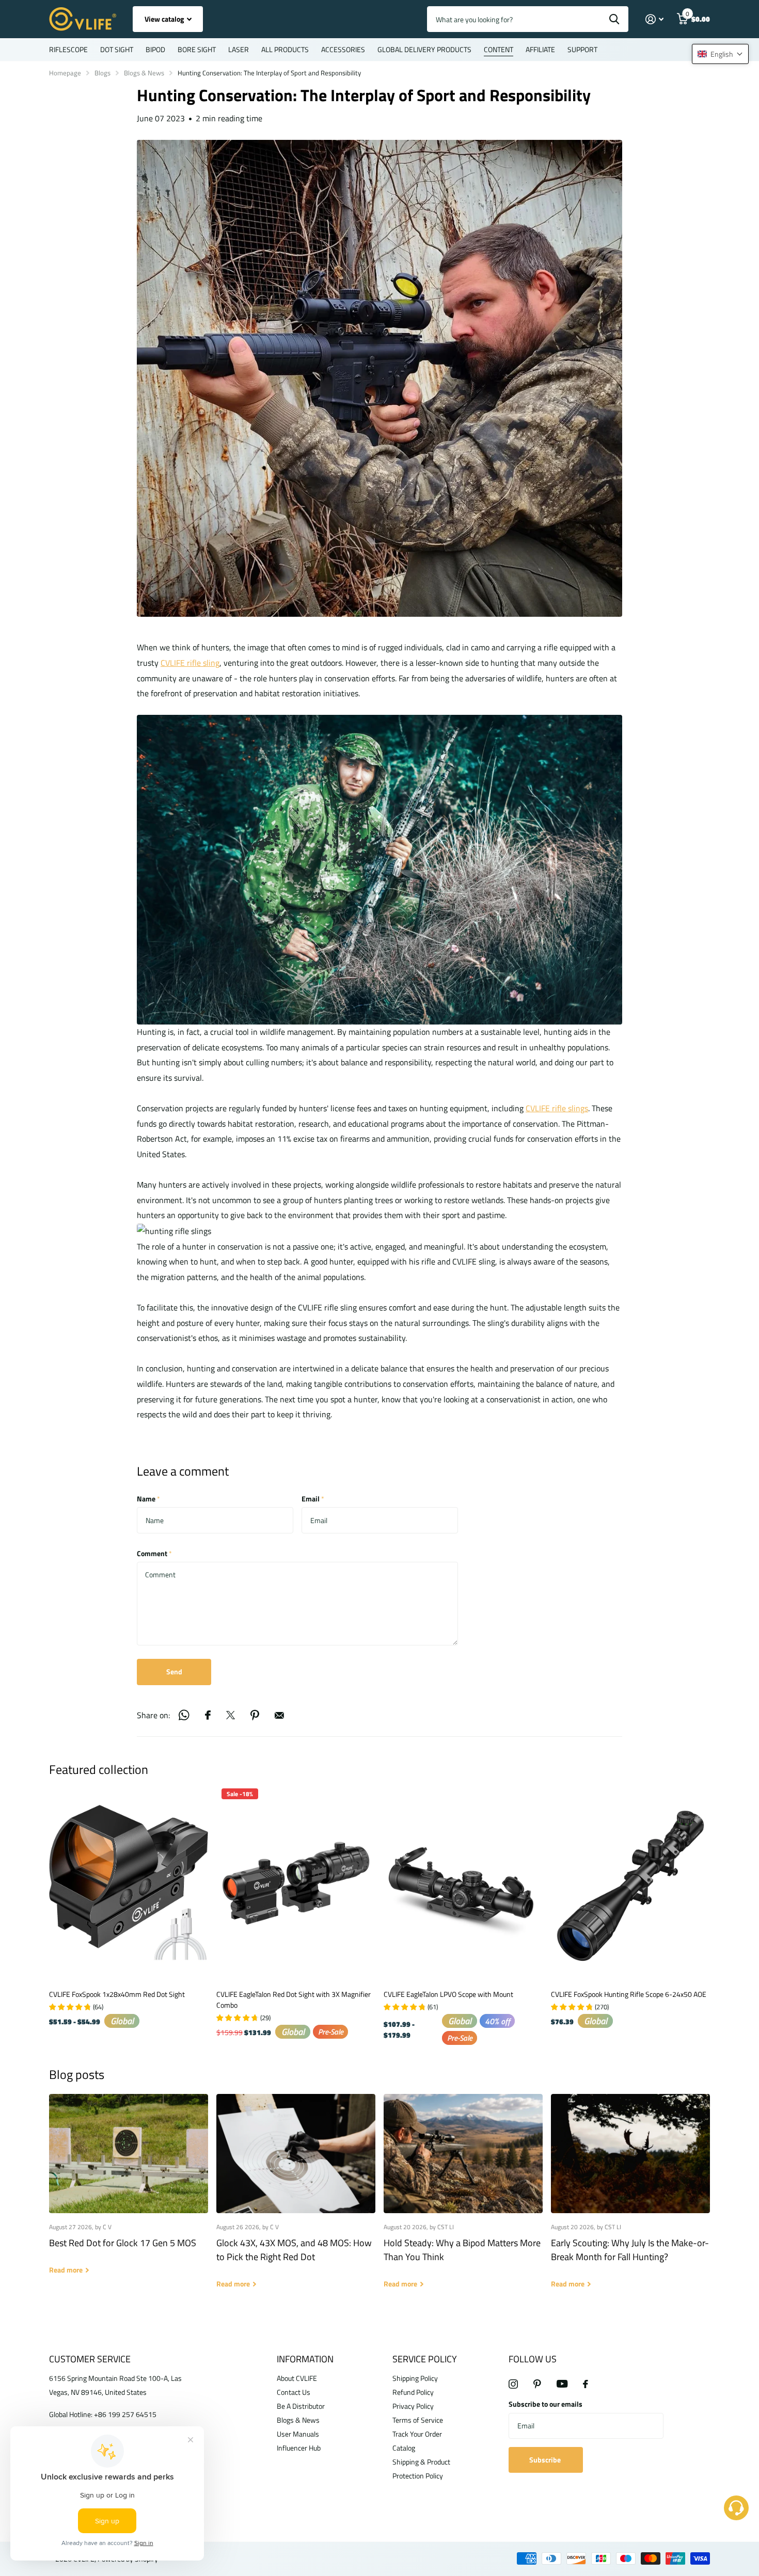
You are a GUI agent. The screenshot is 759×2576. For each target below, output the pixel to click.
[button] (720, 54)
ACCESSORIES (343, 49)
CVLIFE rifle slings (557, 1108)
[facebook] (586, 2384)
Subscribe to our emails (545, 2404)
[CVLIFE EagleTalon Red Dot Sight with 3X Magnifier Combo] (296, 1883)
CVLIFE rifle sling (190, 663)
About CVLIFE (297, 2378)
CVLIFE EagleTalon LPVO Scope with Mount (448, 1994)
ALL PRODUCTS (285, 49)
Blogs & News (144, 73)
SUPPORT (582, 49)
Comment (154, 1553)
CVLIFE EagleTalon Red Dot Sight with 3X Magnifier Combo (294, 1999)
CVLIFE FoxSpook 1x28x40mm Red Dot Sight (117, 1994)
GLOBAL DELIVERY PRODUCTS (424, 49)
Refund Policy (413, 2392)
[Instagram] (513, 2384)
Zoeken (614, 19)
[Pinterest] (537, 2384)
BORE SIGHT (197, 49)
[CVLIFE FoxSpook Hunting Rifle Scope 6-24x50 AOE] (630, 1883)
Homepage (65, 73)
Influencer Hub (299, 2448)
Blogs (102, 73)
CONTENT (499, 49)
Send (174, 1671)
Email (313, 1499)
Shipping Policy (415, 2378)
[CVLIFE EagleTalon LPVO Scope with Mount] (463, 1883)
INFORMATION (305, 2359)
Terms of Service (418, 2420)
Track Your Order (417, 2434)
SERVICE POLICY (425, 2359)
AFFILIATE (540, 49)
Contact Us (294, 2392)
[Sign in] (654, 19)
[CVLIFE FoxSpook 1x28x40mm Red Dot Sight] (129, 1883)
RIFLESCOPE (68, 49)
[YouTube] (562, 2384)
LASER (239, 49)
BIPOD (155, 49)
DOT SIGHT (117, 49)
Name (148, 1499)
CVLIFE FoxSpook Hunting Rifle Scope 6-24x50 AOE (629, 1994)
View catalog (165, 19)
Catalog (404, 2448)
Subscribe (546, 2460)
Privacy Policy (413, 2406)
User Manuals (298, 2434)
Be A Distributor (301, 2406)
